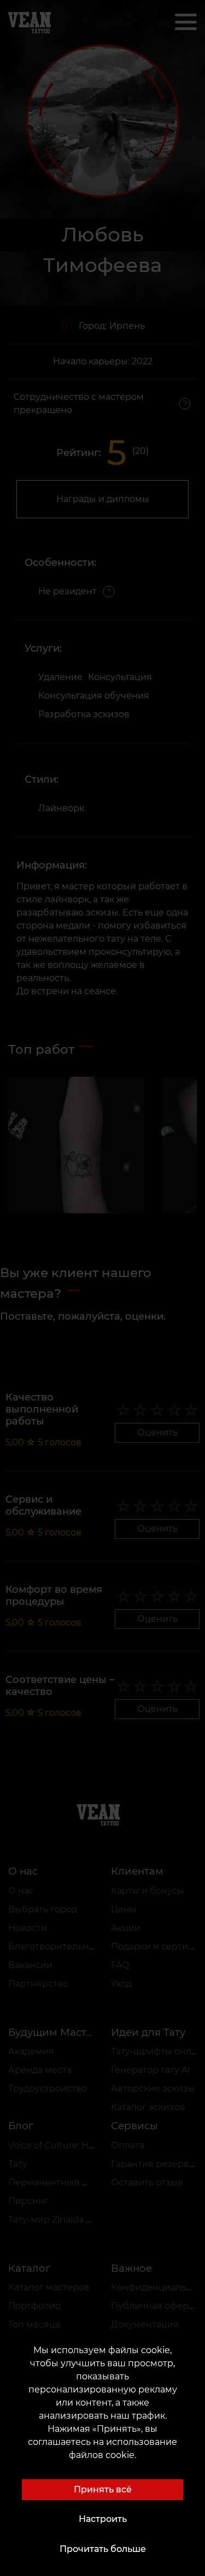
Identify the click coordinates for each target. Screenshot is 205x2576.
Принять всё (103, 2489)
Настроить (103, 2519)
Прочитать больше (103, 2549)
